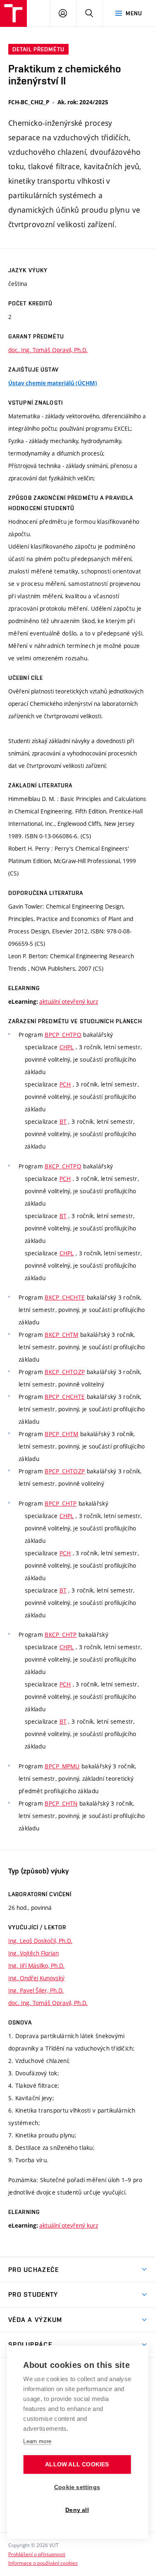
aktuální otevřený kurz (69, 1001)
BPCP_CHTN (61, 1803)
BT (63, 1121)
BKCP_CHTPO (63, 1166)
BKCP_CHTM (62, 1335)
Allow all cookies (77, 2464)
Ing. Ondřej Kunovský (36, 1978)
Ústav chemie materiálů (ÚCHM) (53, 383)
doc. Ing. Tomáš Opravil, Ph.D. (48, 350)
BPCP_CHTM (62, 1434)
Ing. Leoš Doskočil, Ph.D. (40, 1941)
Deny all (77, 2510)
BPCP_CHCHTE (65, 1397)
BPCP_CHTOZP (65, 1471)
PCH (65, 1084)
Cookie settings (77, 2487)
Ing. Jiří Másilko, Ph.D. (36, 1966)
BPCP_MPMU (62, 1766)
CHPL (67, 1047)
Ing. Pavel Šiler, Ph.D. (36, 1990)
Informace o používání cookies (43, 2563)
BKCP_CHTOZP (65, 1372)
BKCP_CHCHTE (65, 1297)
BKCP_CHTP (61, 1635)
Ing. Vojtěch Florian (33, 1953)
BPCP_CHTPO (63, 1035)
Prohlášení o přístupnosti (37, 2554)
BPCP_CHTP (61, 1503)
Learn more (37, 2441)
